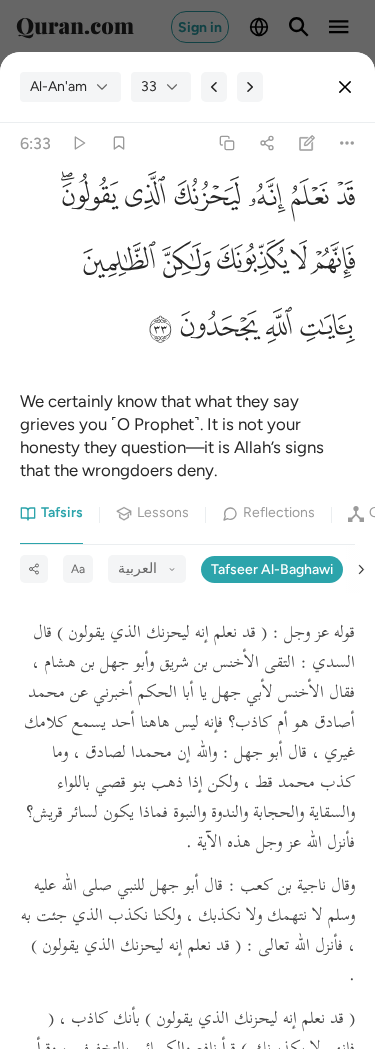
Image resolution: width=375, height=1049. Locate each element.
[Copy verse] (226, 143)
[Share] (266, 143)
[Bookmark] (118, 143)
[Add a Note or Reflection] (307, 143)
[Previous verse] (214, 87)
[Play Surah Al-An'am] (78, 143)
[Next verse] (250, 87)
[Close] (345, 87)
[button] (341, 201)
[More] (347, 143)
